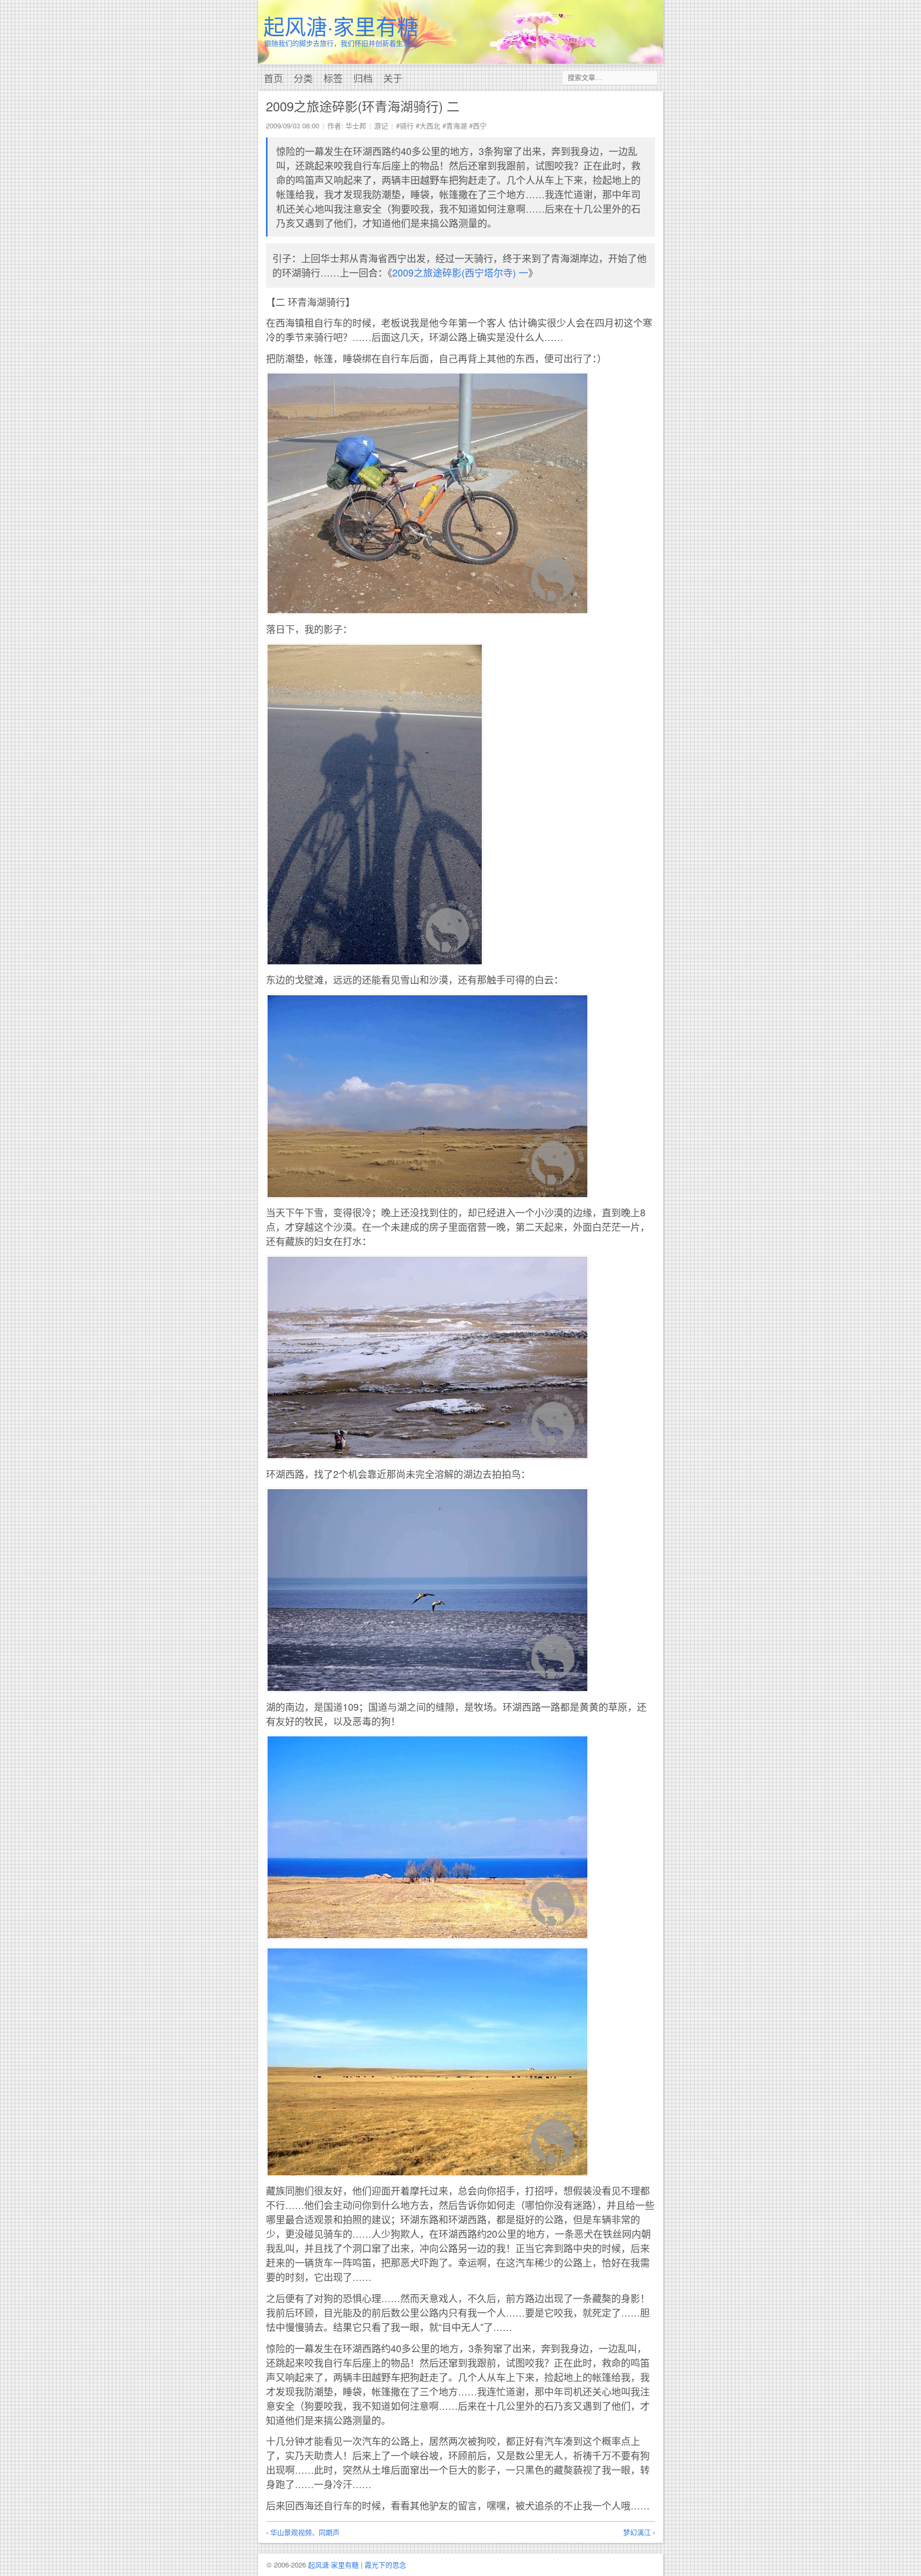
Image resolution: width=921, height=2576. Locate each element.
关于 (393, 78)
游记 (381, 125)
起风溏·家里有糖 (341, 25)
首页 (273, 78)
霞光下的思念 (385, 2565)
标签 (333, 78)
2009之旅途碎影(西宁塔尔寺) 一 (460, 272)
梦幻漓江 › (639, 2532)
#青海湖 (455, 125)
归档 (363, 78)
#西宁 (478, 125)
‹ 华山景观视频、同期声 (303, 2532)
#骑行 (405, 125)
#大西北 (428, 125)
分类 (303, 78)
